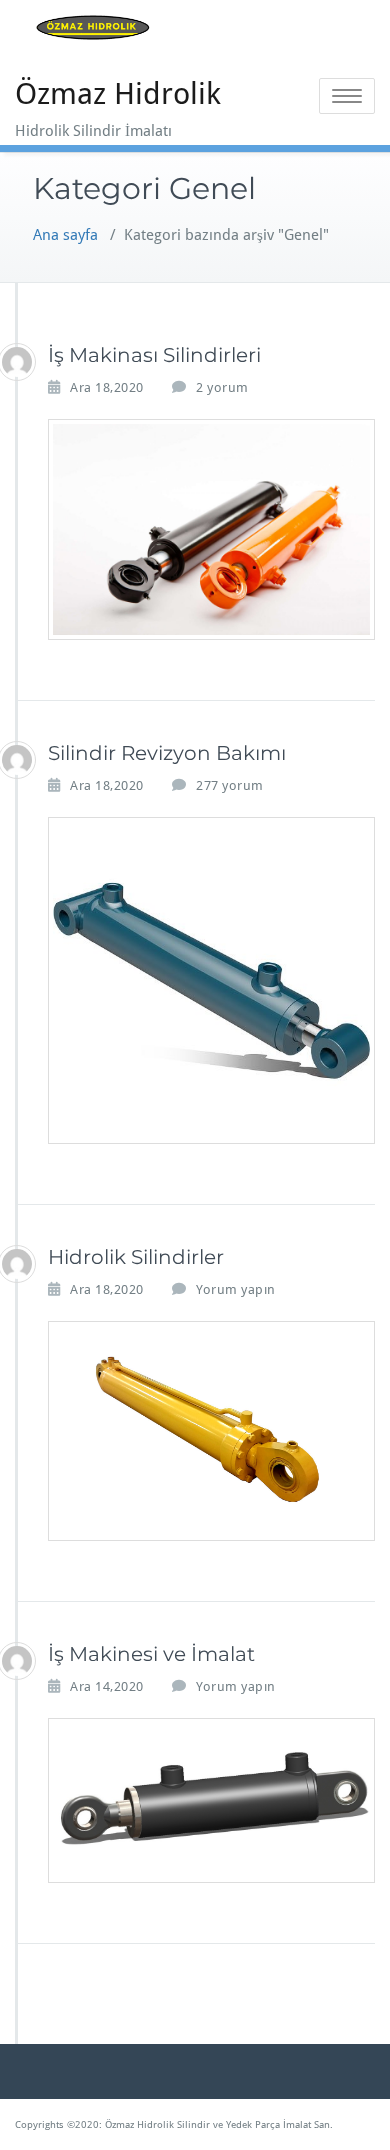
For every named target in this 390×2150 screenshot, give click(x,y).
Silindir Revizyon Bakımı (167, 753)
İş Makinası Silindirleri (154, 355)
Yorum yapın (236, 1289)
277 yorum (230, 786)
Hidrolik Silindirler (136, 1257)
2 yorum (222, 388)
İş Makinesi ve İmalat (151, 1654)
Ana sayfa (65, 235)
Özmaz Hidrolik (118, 93)
